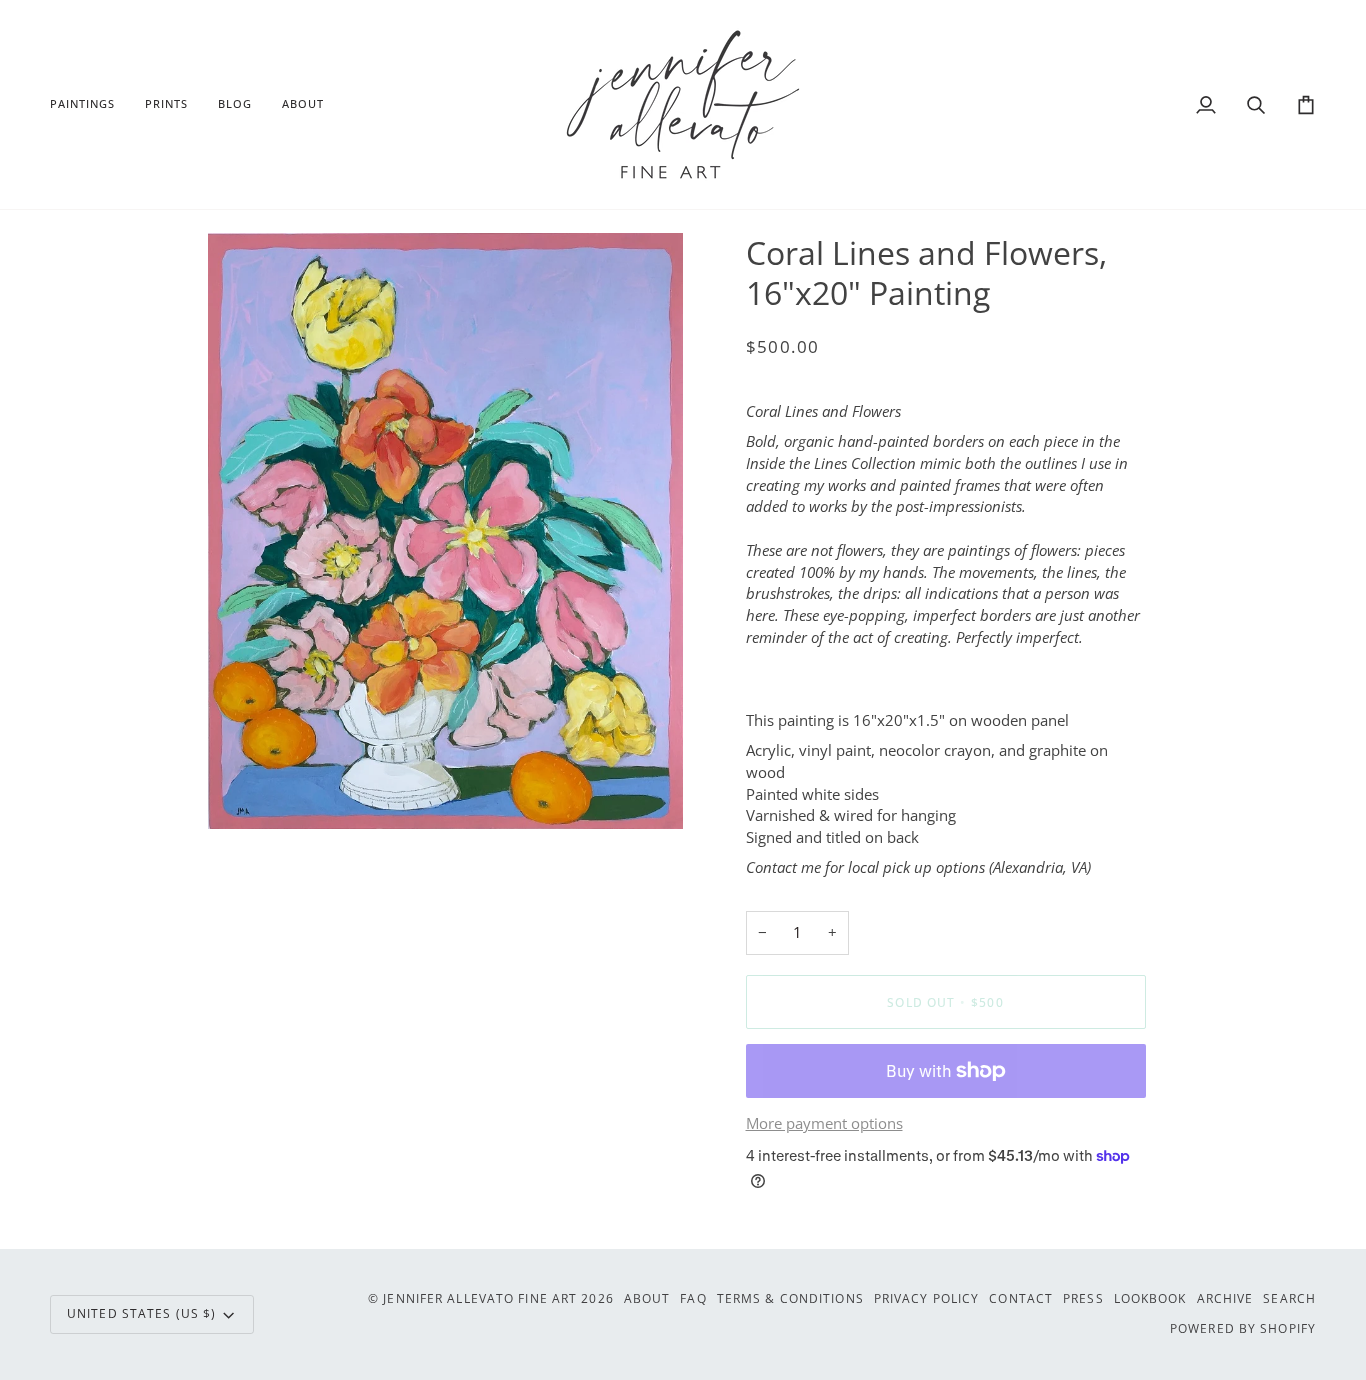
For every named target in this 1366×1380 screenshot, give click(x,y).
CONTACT (1021, 1298)
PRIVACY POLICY (927, 1298)
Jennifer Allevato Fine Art (480, 1298)
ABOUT (647, 1298)
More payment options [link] (824, 1123)
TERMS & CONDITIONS (790, 1298)
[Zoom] (245, 791)
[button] (90, 104)
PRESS (1083, 1298)
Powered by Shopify (1243, 1328)
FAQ (693, 1298)
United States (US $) (141, 1313)
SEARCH (1289, 1298)
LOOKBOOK (1150, 1298)
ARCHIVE (1225, 1298)
